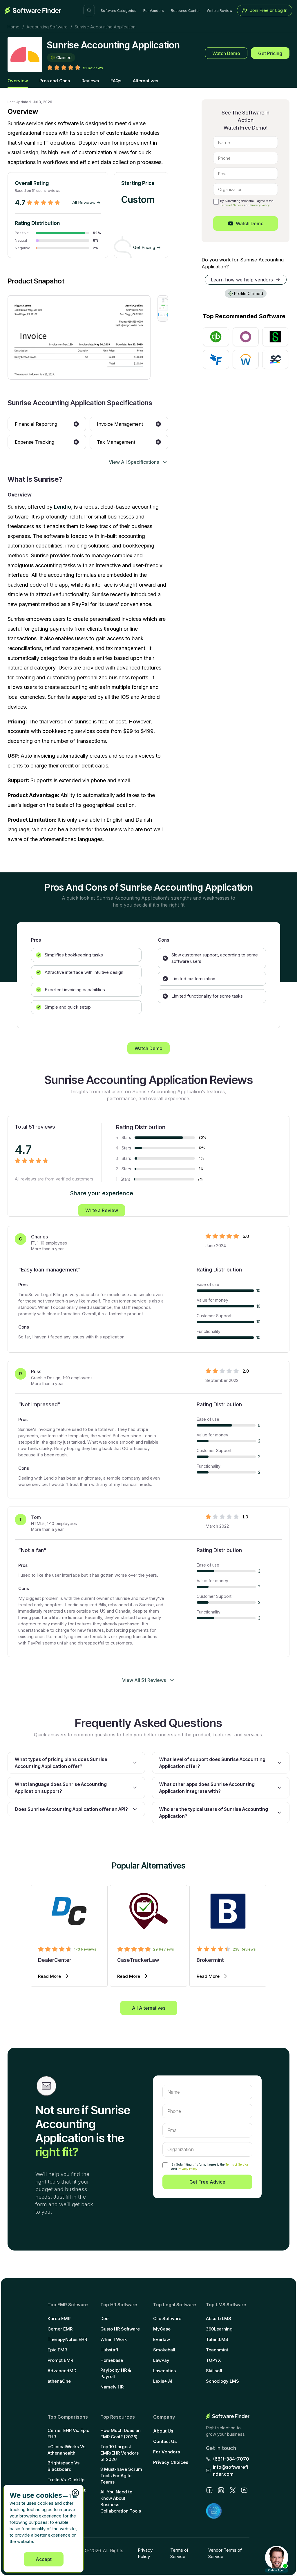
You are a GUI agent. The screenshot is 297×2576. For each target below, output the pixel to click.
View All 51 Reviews (144, 1680)
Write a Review (220, 11)
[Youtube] (244, 2490)
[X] (233, 2490)
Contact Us (165, 2441)
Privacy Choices (171, 2462)
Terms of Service (232, 205)
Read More (49, 1976)
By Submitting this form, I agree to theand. (210, 2167)
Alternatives (145, 81)
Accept (44, 2559)
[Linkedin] (221, 2490)
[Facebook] (209, 2490)
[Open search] (89, 10)
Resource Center (185, 11)
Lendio (63, 507)
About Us (163, 2431)
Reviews (90, 81)
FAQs (116, 81)
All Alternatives (149, 2008)
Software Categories (118, 11)
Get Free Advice (207, 2182)
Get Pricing (270, 53)
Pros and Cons (55, 81)
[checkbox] (216, 202)
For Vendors (154, 11)
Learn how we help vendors (242, 280)
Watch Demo (226, 53)
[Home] (33, 10)
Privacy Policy (260, 205)
